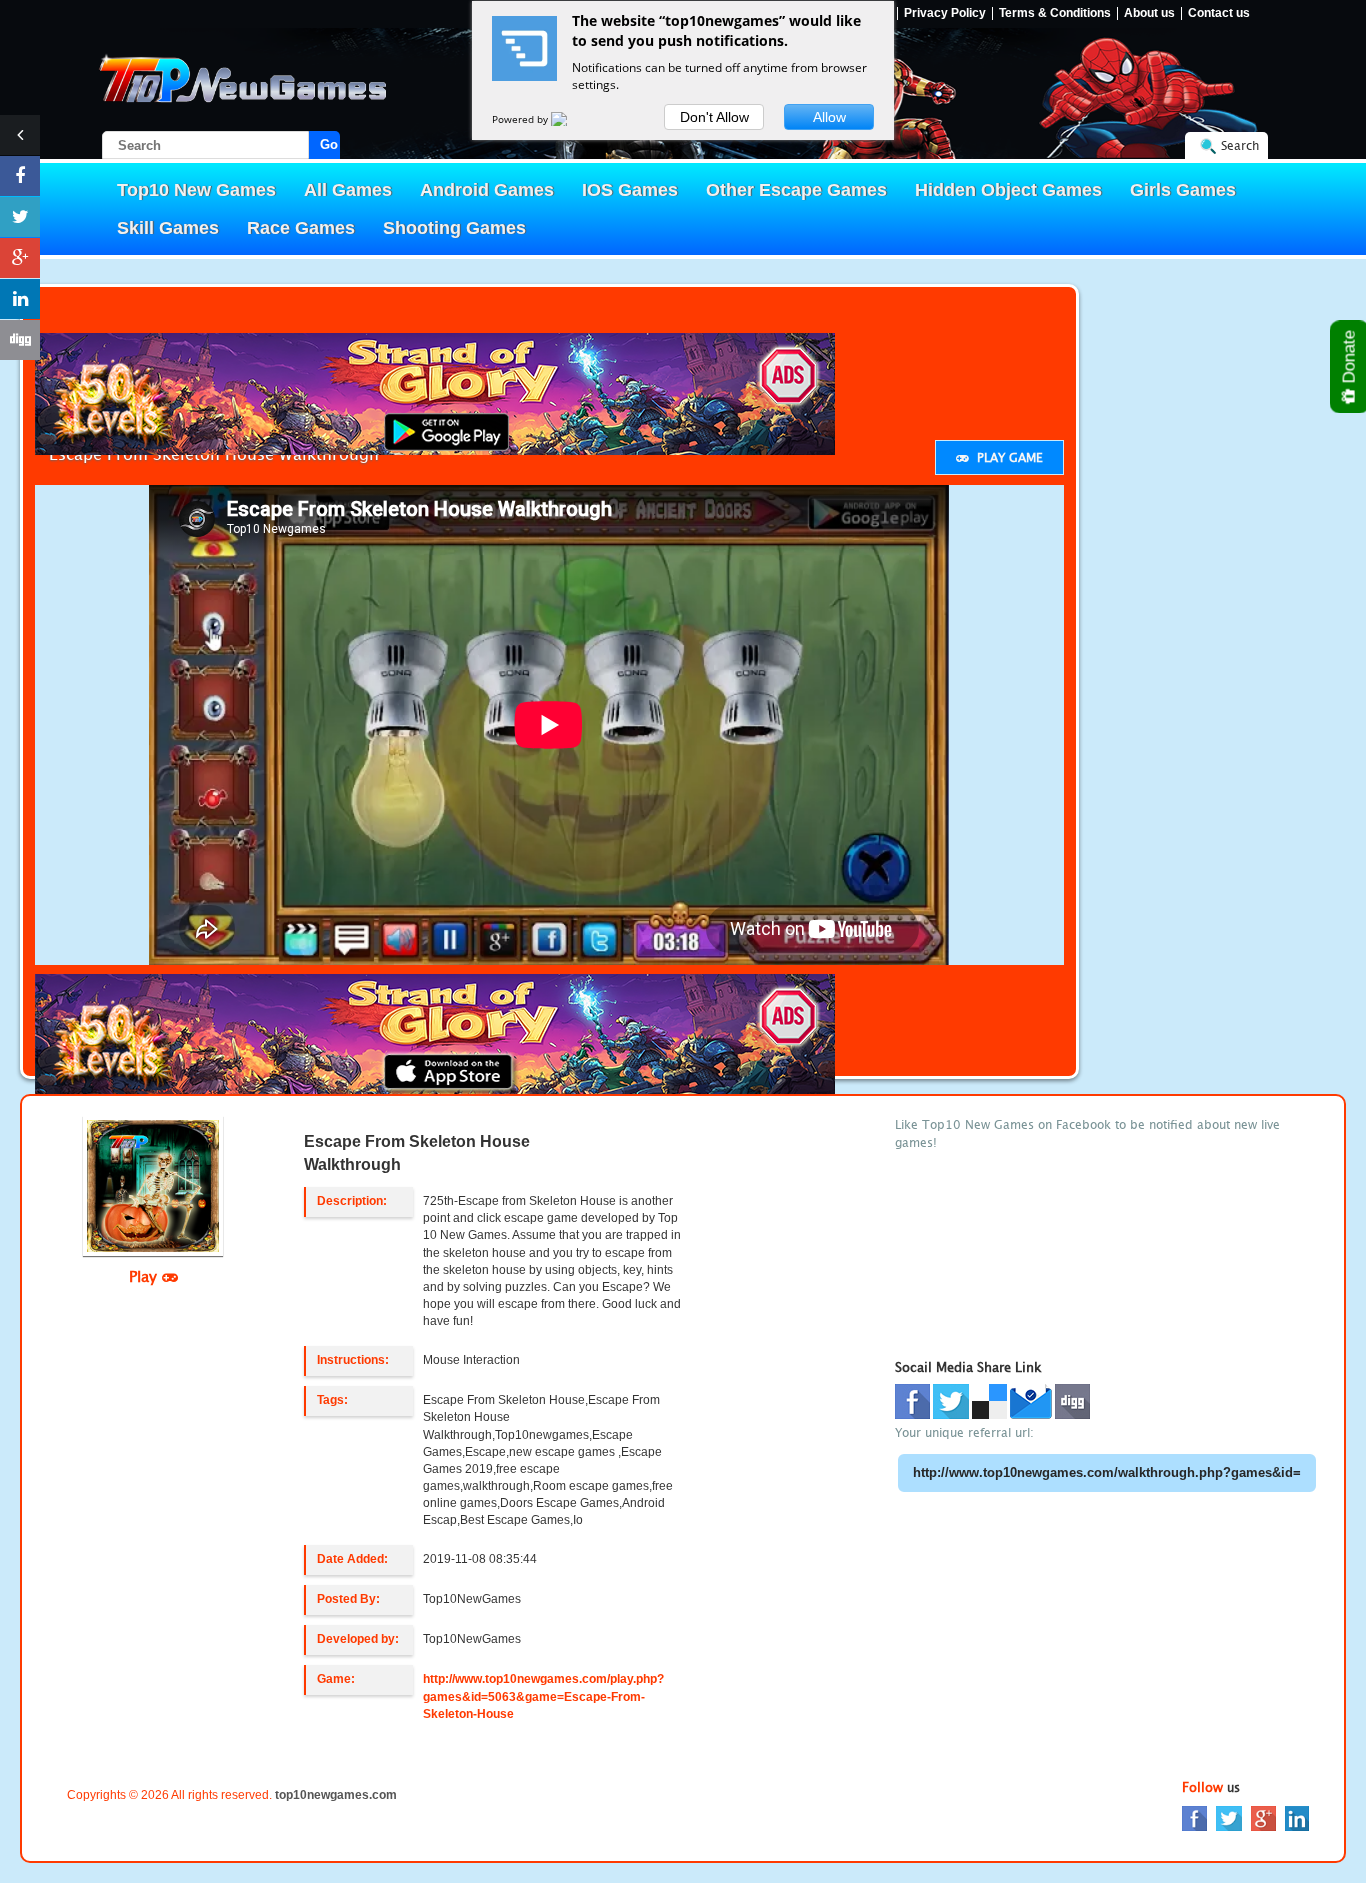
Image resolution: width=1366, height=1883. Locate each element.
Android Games (487, 190)
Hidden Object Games (1008, 190)
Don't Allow (714, 117)
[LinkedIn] (1297, 1817)
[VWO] (571, 119)
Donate (1349, 359)
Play (145, 1276)
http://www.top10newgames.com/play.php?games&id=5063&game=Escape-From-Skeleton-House (543, 1696)
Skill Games (168, 228)
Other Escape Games (796, 190)
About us (1149, 13)
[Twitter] (1229, 1817)
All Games (348, 190)
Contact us (1219, 13)
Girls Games (1183, 190)
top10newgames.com (336, 1795)
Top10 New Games (196, 190)
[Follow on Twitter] (20, 217)
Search (1240, 145)
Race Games (301, 228)
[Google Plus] (1263, 1817)
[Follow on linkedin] (20, 299)
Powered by (521, 119)
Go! (330, 144)
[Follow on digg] (20, 340)
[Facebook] (1194, 1817)
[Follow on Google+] (20, 258)
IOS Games (630, 190)
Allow (829, 117)
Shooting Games (454, 228)
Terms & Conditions (1055, 13)
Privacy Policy (945, 13)
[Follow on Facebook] (20, 176)
